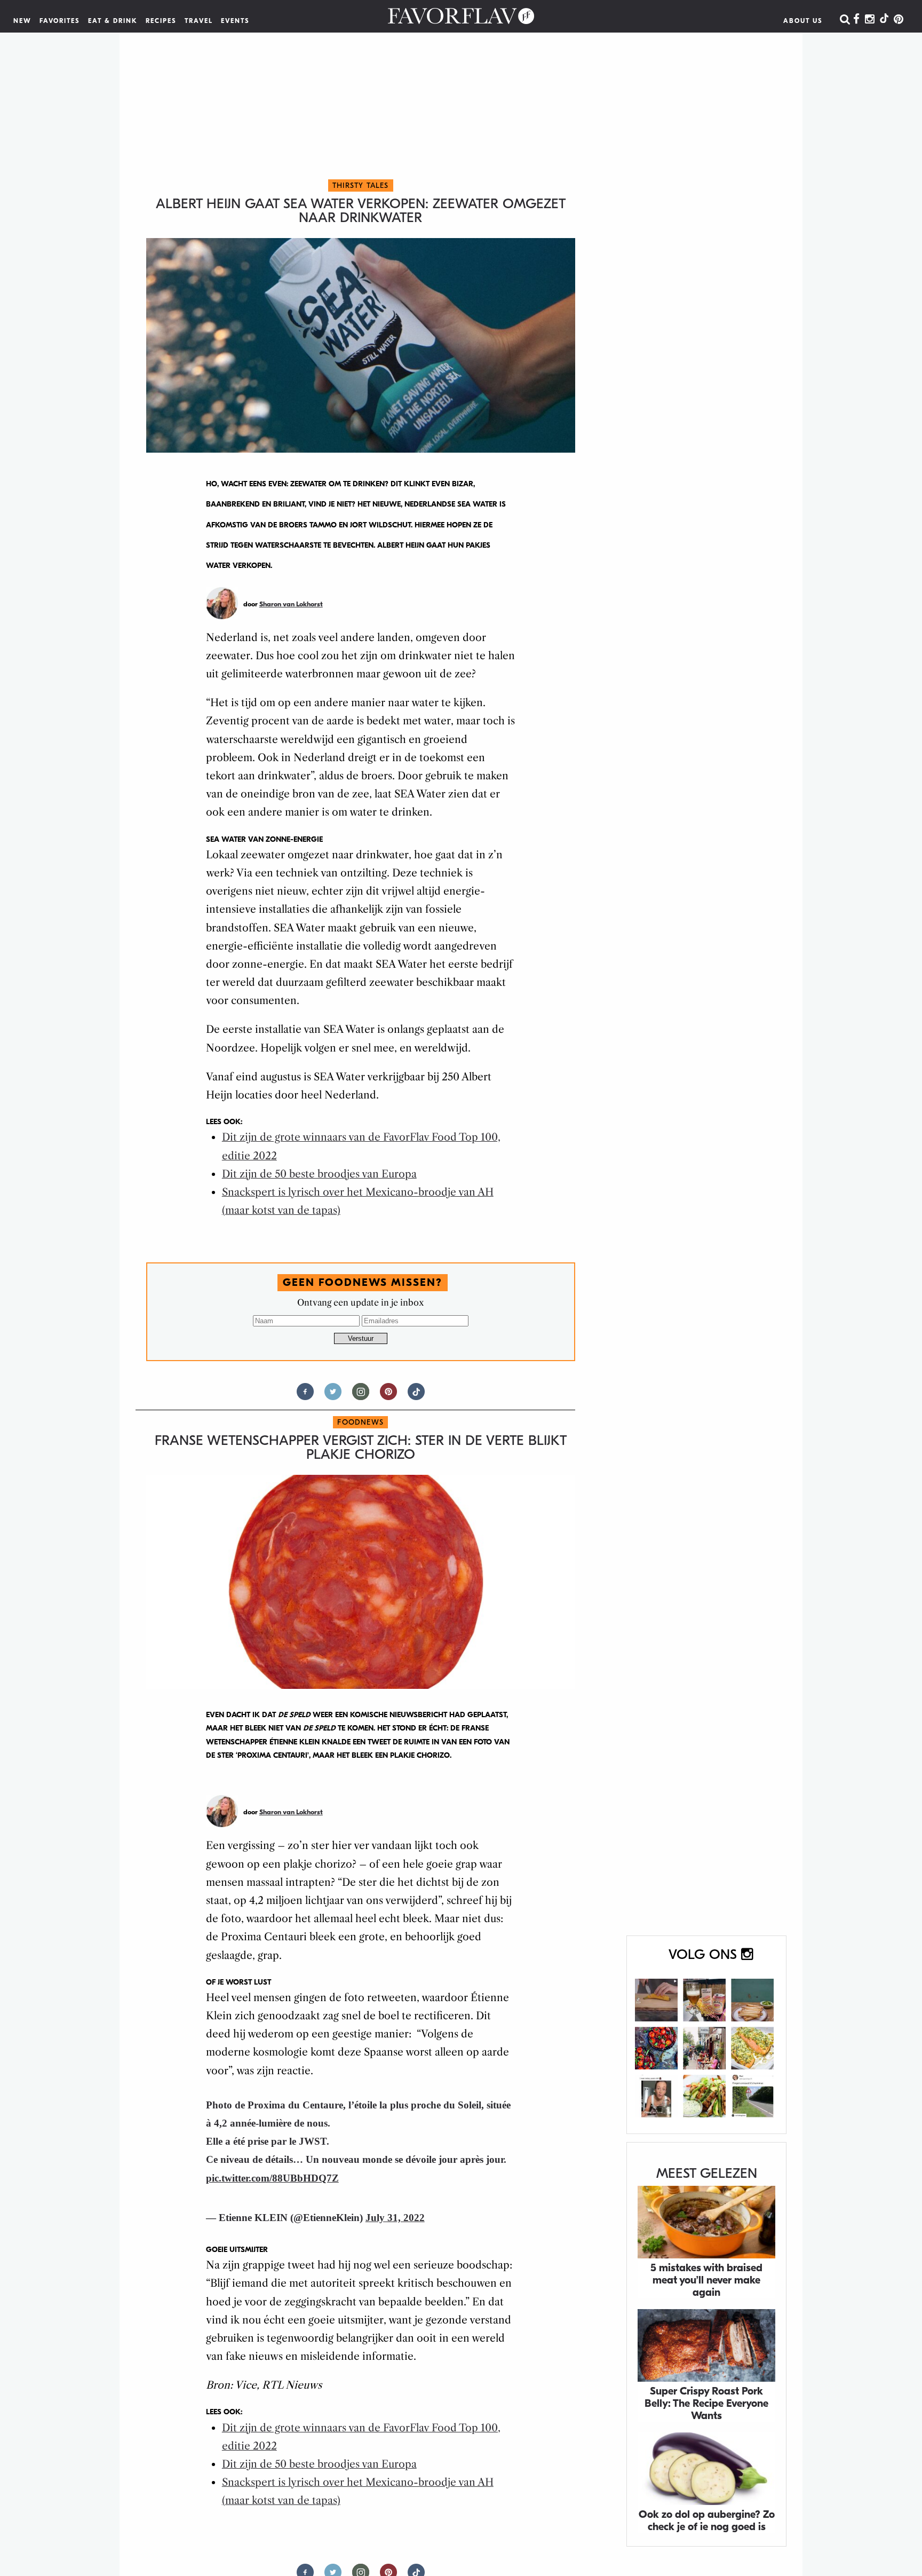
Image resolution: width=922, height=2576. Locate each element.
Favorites (60, 21)
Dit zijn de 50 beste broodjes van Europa (319, 1174)
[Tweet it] (333, 1396)
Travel (199, 21)
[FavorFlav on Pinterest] (899, 20)
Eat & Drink (113, 21)
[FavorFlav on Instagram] (870, 20)
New (22, 21)
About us (803, 21)
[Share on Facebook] (305, 1396)
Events (235, 21)
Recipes (161, 21)
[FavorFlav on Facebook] (856, 20)
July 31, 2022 (395, 2218)
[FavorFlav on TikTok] (884, 20)
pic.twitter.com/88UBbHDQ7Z (272, 2178)
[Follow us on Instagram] (361, 1396)
